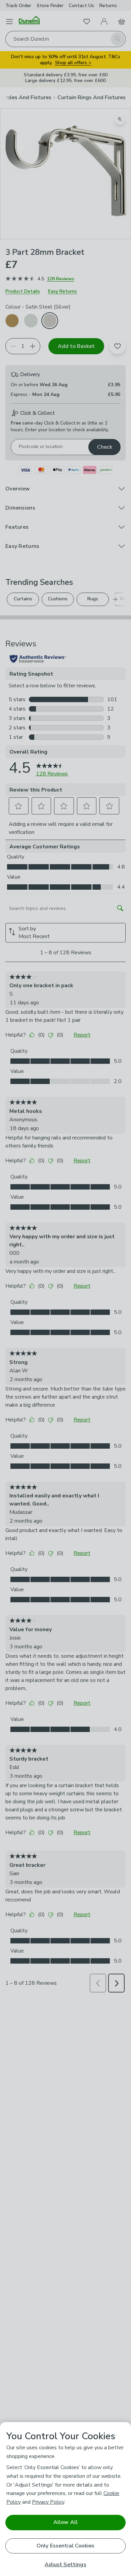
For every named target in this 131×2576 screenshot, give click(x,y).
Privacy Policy (48, 2502)
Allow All (65, 2522)
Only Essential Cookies (66, 2546)
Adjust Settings (65, 2565)
